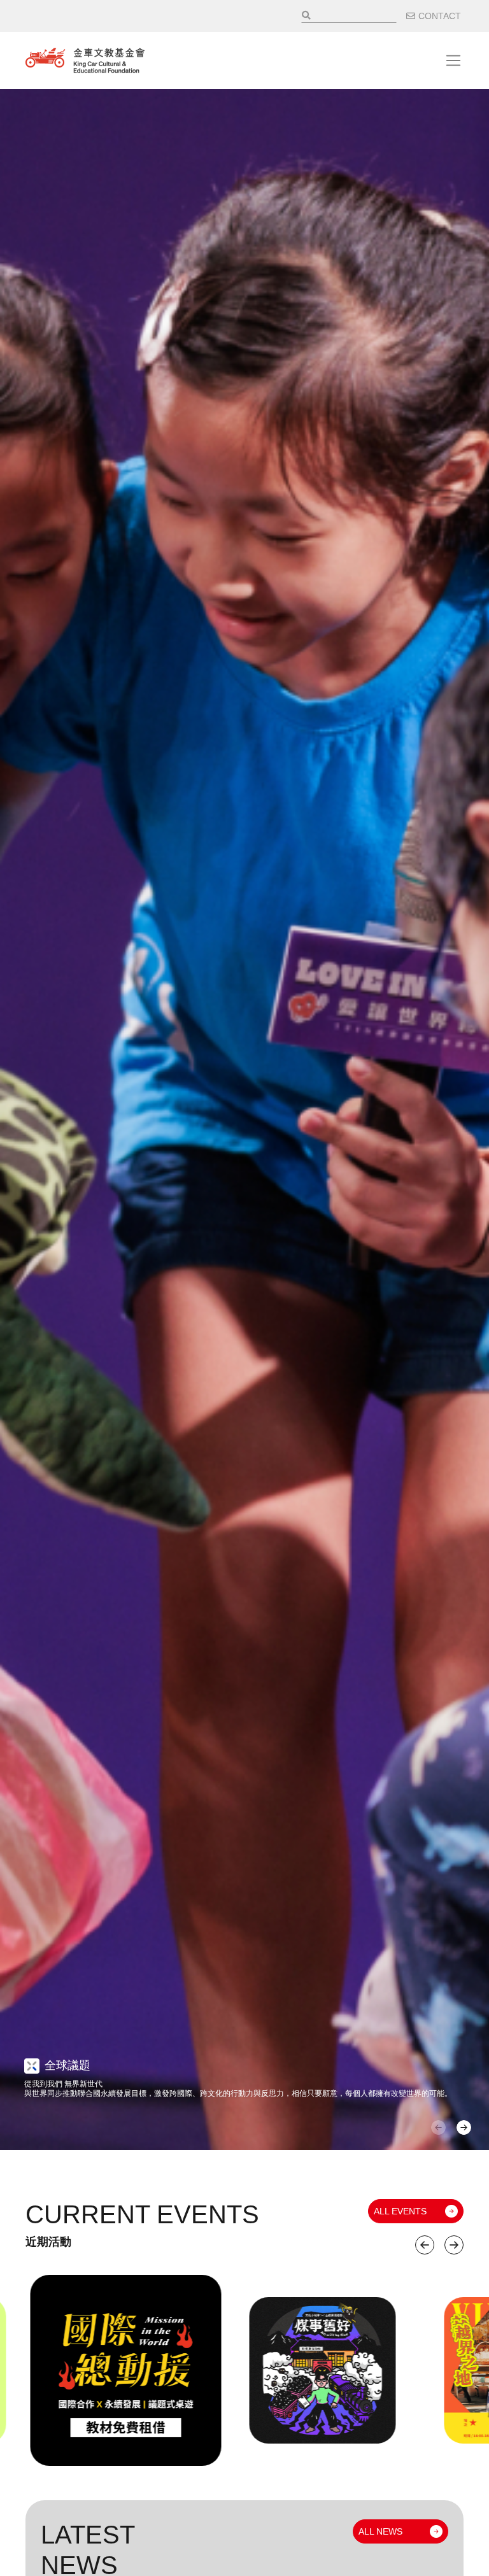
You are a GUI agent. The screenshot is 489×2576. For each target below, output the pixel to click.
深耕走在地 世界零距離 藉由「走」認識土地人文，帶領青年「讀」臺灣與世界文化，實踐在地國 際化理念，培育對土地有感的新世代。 (146, 2084)
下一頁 (464, 2127)
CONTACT (440, 16)
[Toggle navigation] (453, 60)
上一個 (425, 2245)
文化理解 (67, 2056)
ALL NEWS (380, 2531)
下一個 (454, 2245)
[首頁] (85, 60)
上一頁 (438, 2127)
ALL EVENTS (400, 2211)
